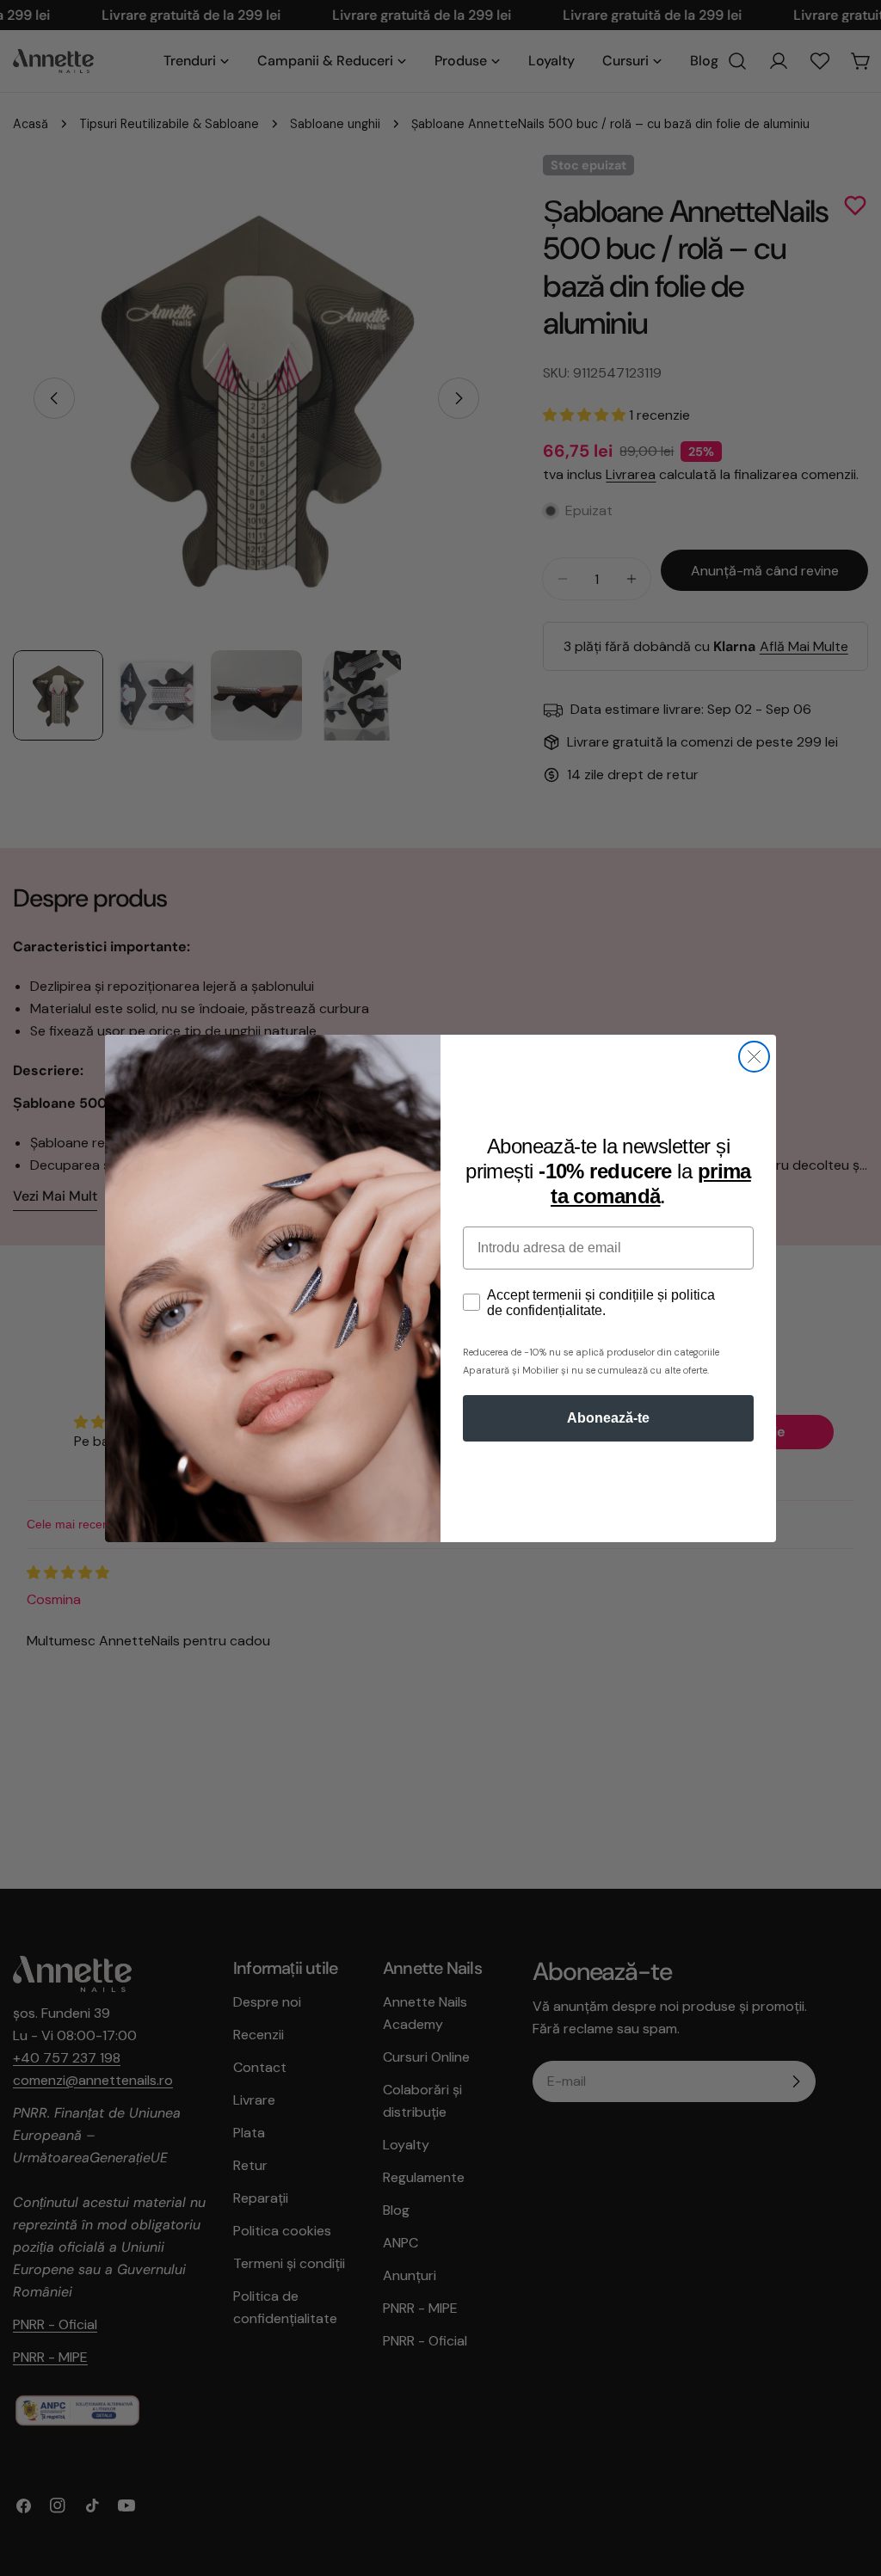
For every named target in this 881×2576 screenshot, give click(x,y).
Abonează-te (608, 1418)
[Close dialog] (754, 1057)
